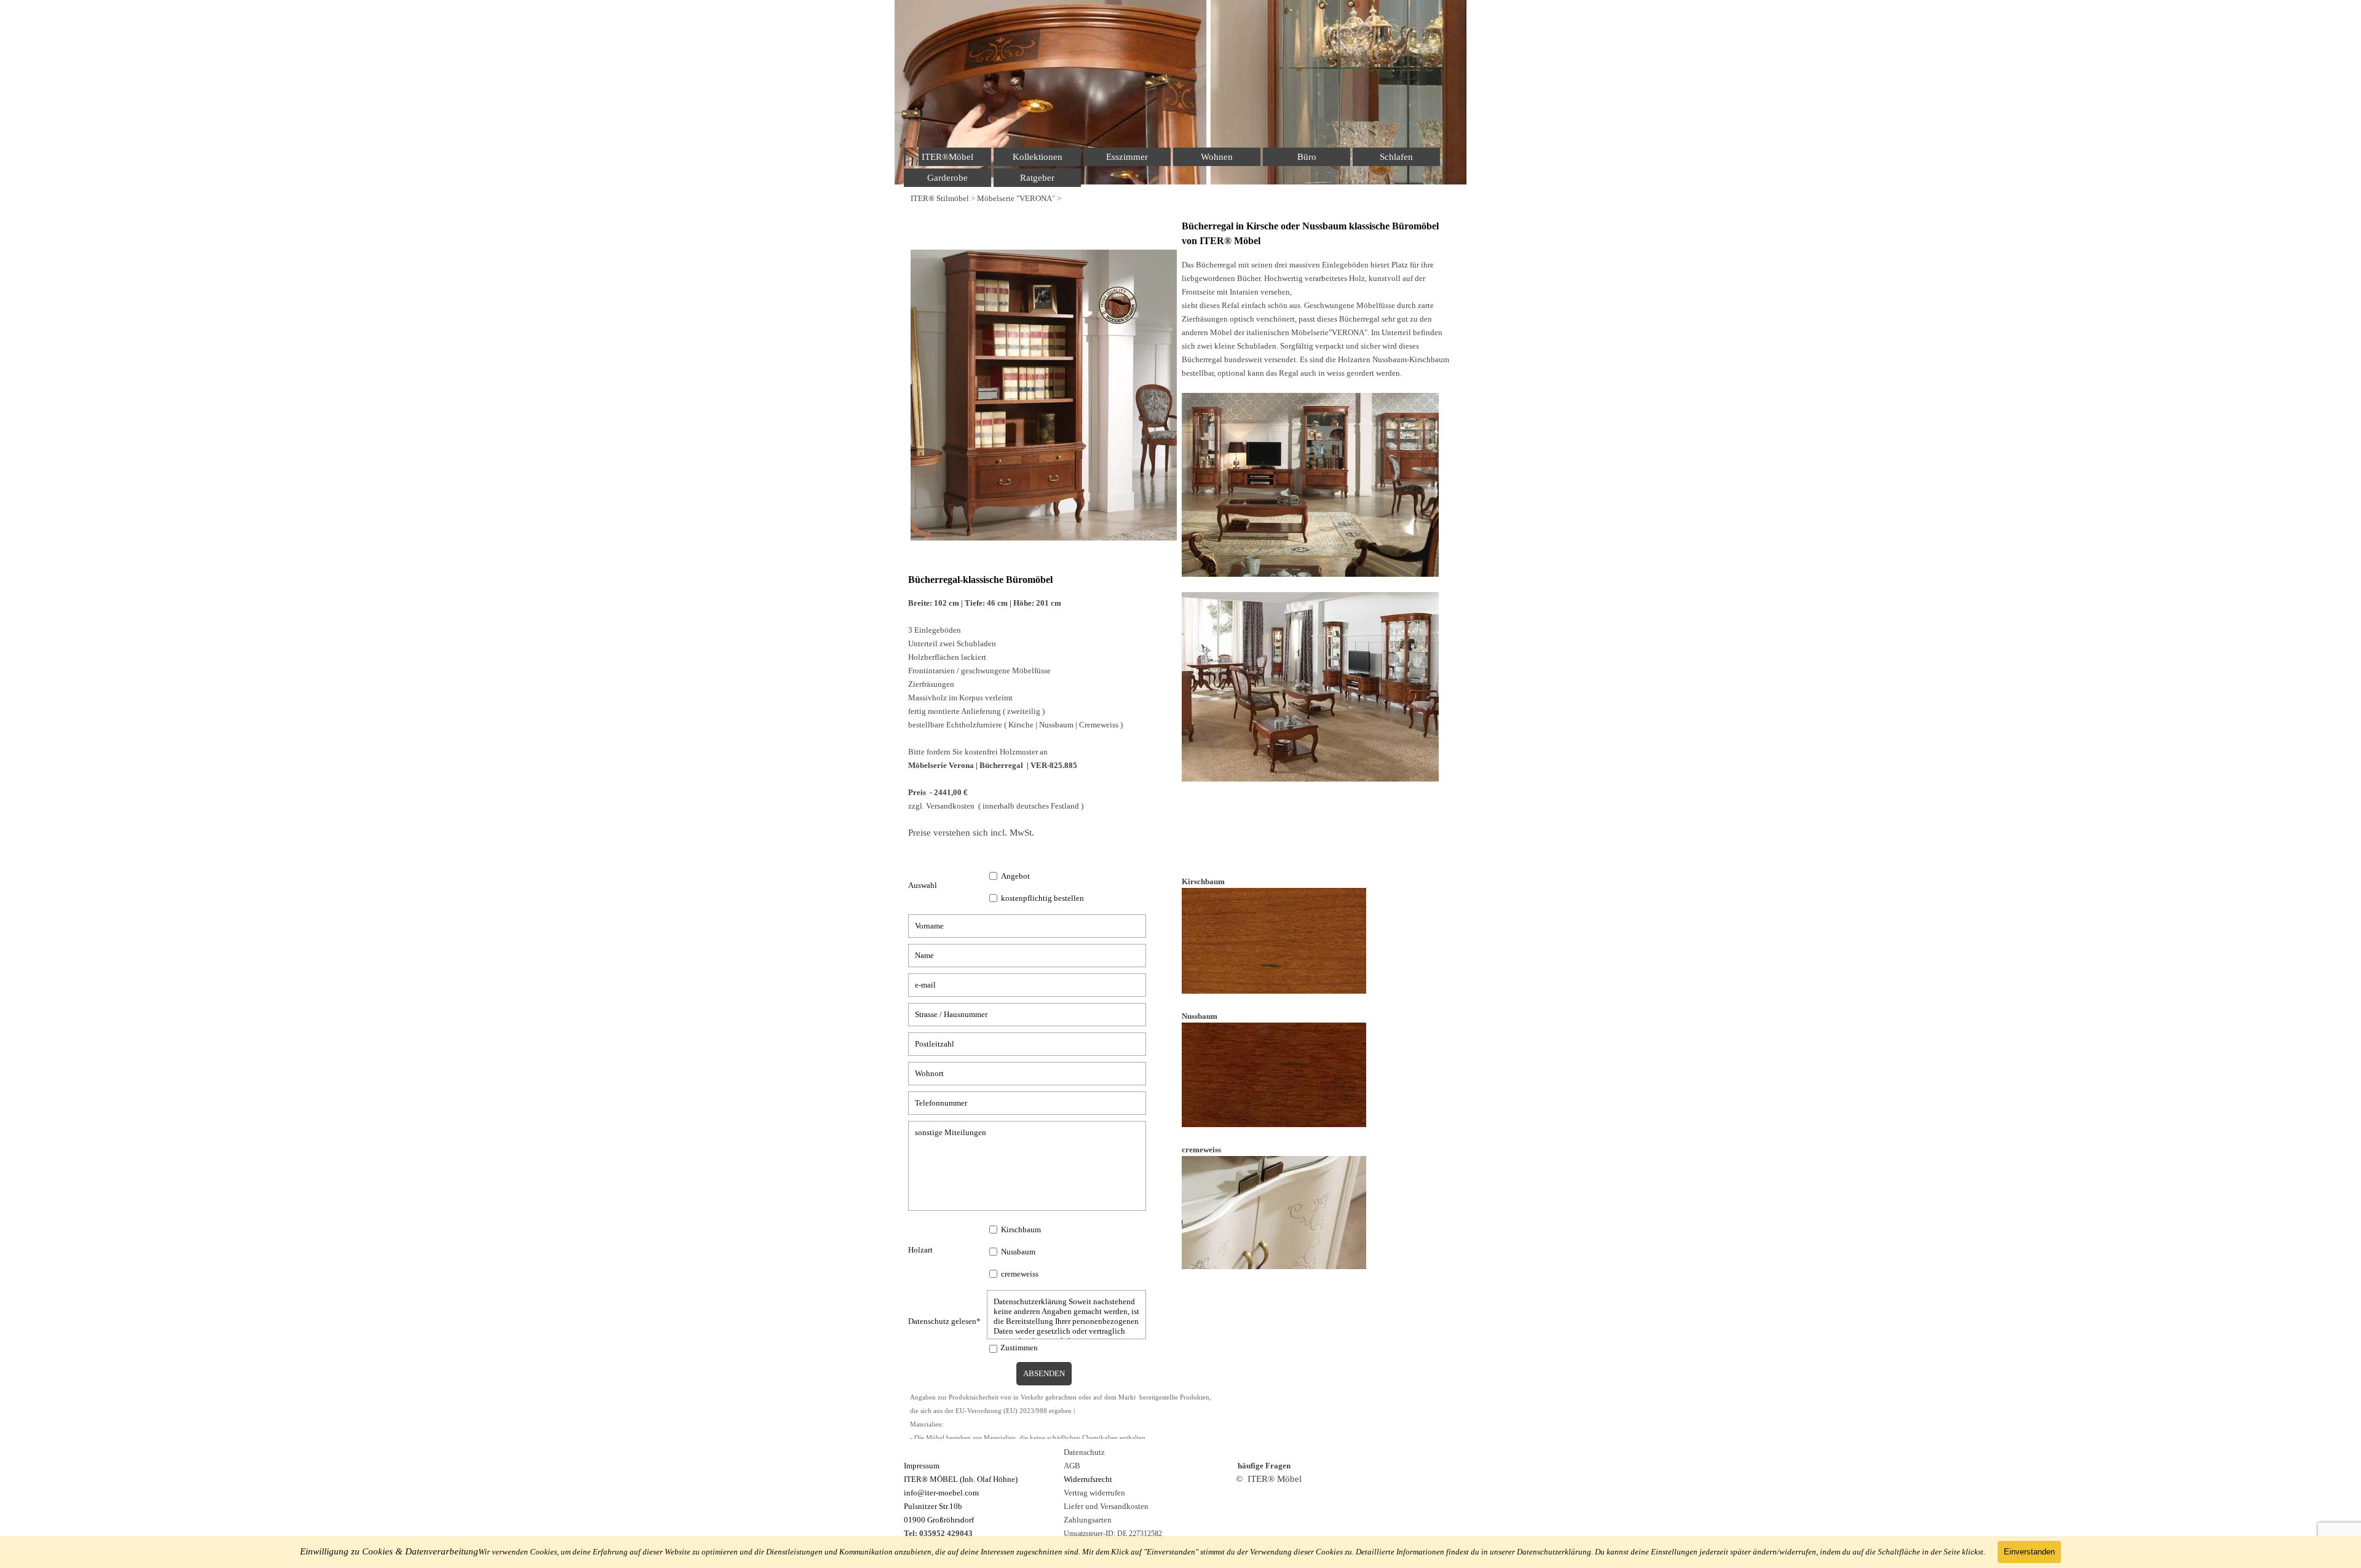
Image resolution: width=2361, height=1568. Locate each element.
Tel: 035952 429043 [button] (938, 1533)
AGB (1072, 1466)
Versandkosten (950, 806)
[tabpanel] (1180, 198)
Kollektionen (1038, 157)
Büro (1307, 157)
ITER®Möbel (947, 157)
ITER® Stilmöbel (940, 198)
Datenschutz (1084, 1452)
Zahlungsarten (1088, 1520)
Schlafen (1396, 157)
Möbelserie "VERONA (1014, 198)
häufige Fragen (1264, 1466)
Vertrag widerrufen (1094, 1493)
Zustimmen (1019, 1348)
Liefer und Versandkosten (1106, 1506)
